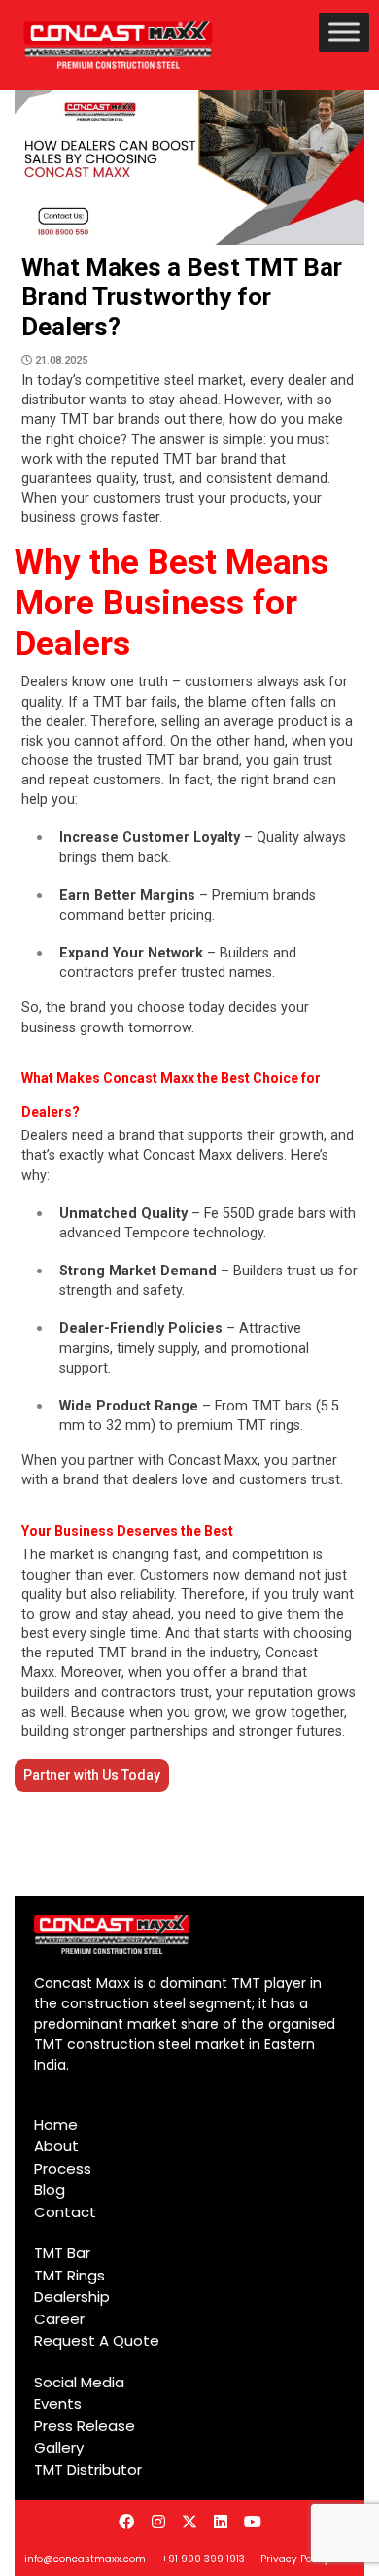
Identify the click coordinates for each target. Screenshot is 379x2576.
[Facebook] (126, 2521)
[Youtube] (253, 2521)
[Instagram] (157, 2521)
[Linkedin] (221, 2521)
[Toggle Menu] (344, 32)
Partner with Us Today (92, 1775)
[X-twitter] (189, 2521)
